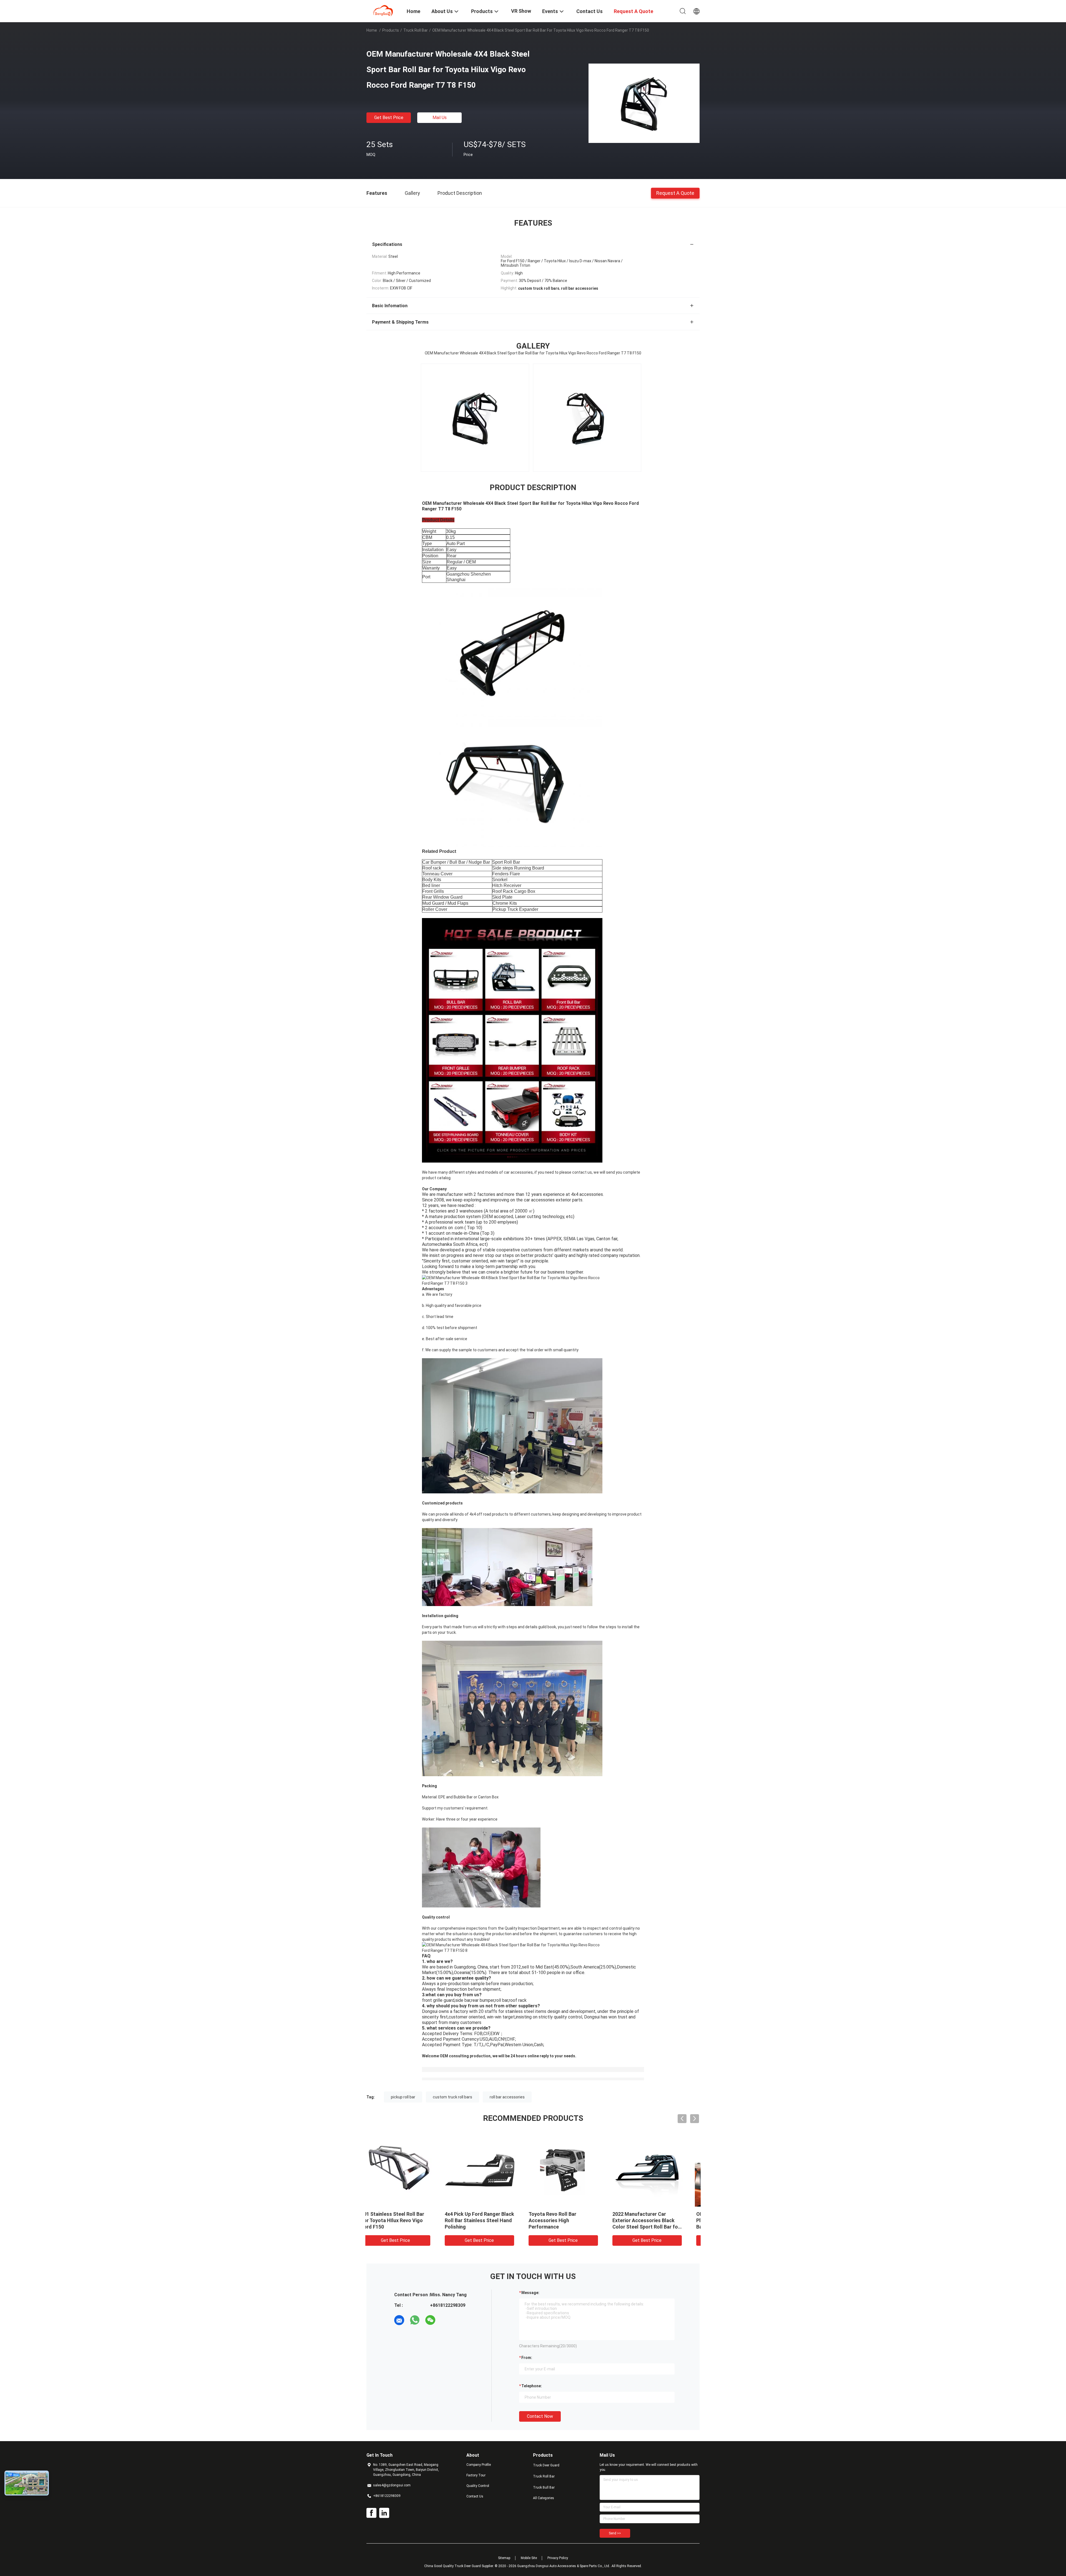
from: (527, 2358)
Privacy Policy (558, 2558)
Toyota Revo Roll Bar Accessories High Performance (396, 2220)
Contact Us (475, 2496)
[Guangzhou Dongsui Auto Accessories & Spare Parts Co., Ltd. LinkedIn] (384, 2513)
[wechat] (430, 2320)
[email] (399, 2320)
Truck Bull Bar (544, 2487)
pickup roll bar (403, 2097)
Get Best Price (389, 118)
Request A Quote (675, 193)
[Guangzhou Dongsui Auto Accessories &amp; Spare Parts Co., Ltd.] (383, 11)
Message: (530, 2293)
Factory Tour (476, 2475)
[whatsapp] (415, 2320)
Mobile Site (529, 2558)
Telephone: (532, 2386)
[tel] (446, 2320)
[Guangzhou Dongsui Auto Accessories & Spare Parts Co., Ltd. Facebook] (371, 2513)
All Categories (544, 2498)
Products (391, 30)
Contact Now (540, 2416)
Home (372, 30)
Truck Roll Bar (416, 30)
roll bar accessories (507, 2097)
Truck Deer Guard (546, 2465)
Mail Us (440, 118)
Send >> (615, 2533)
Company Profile (479, 2465)
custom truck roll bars (452, 2097)
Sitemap (504, 2558)
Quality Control (478, 2486)
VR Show (521, 11)
